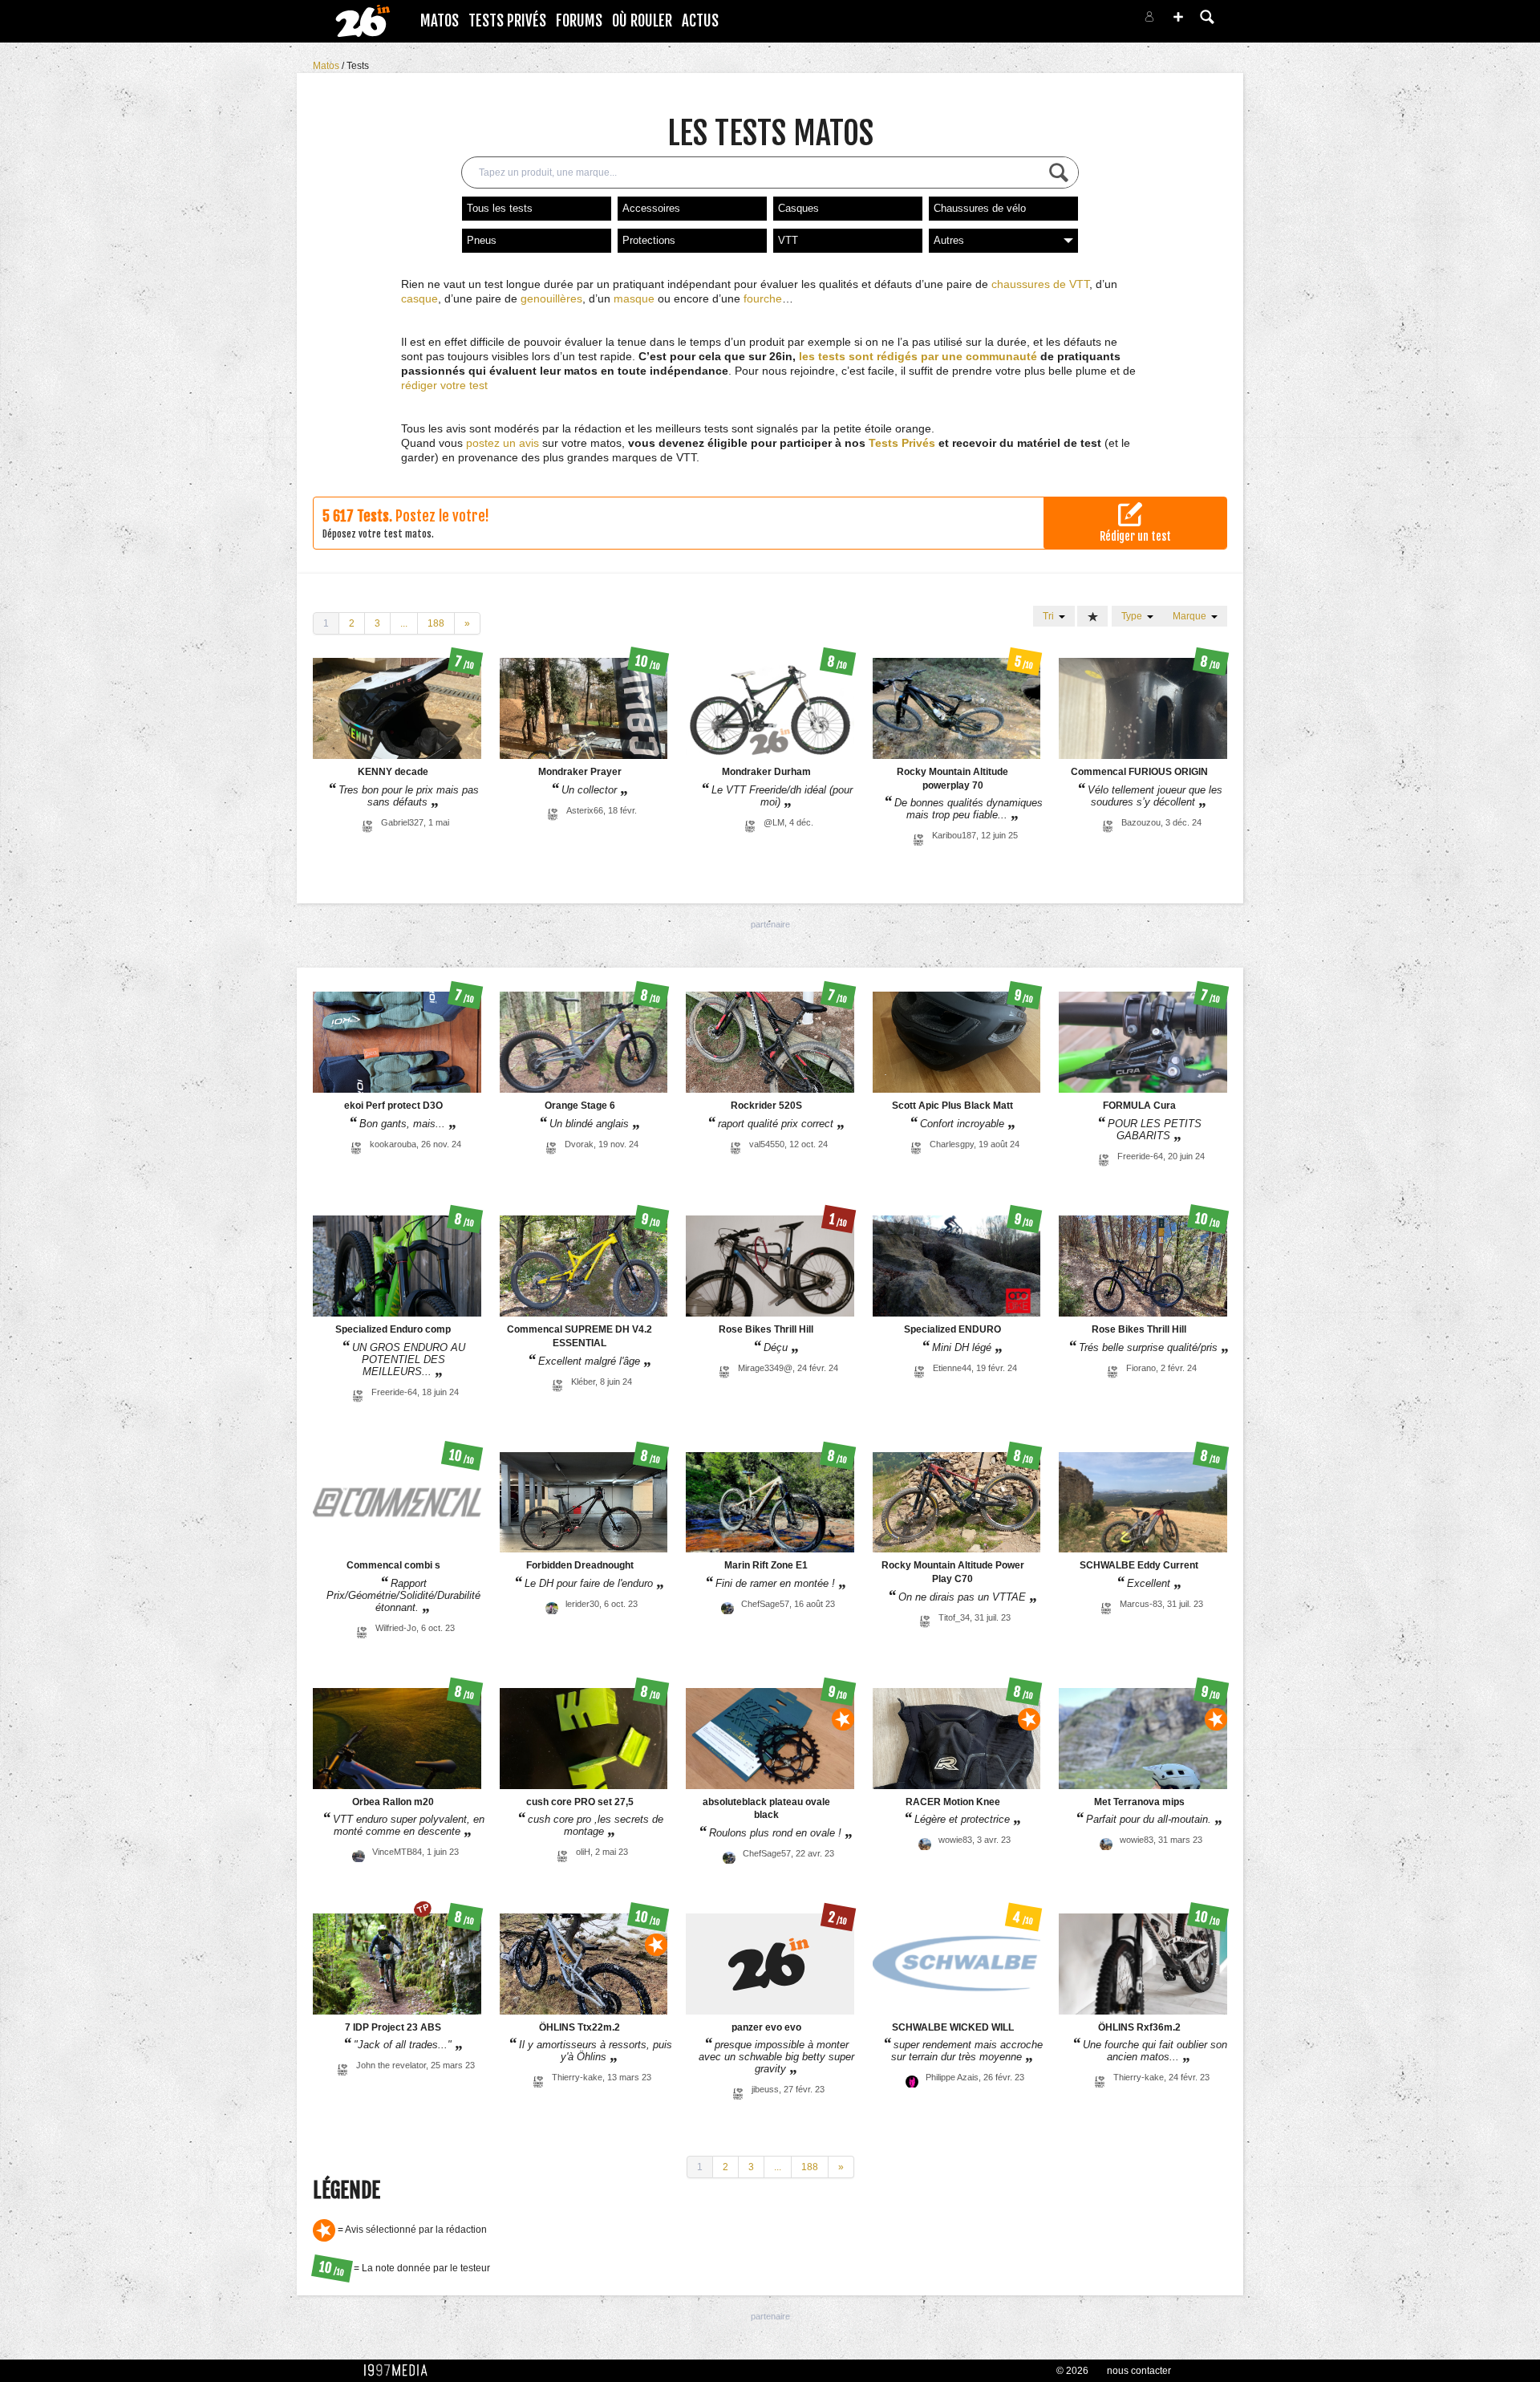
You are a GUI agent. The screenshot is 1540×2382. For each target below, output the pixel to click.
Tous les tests (500, 208)
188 (436, 623)
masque (634, 298)
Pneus (482, 240)
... (404, 623)
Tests (358, 66)
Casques (798, 208)
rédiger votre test (444, 385)
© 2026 (1072, 2371)
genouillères (551, 298)
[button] (1178, 17)
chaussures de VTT (1040, 284)
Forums (579, 21)
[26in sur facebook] (1065, 21)
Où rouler (642, 21)
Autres (949, 240)
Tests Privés (507, 21)
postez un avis (503, 443)
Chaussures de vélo (980, 208)
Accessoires (651, 208)
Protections (649, 240)
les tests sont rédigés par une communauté (918, 356)
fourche (763, 298)
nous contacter (1139, 2371)
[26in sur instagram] (1084, 21)
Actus (700, 21)
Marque (1192, 616)
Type (1134, 616)
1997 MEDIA (400, 2371)
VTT (788, 240)
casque (419, 298)
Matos (440, 21)
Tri (1051, 616)
